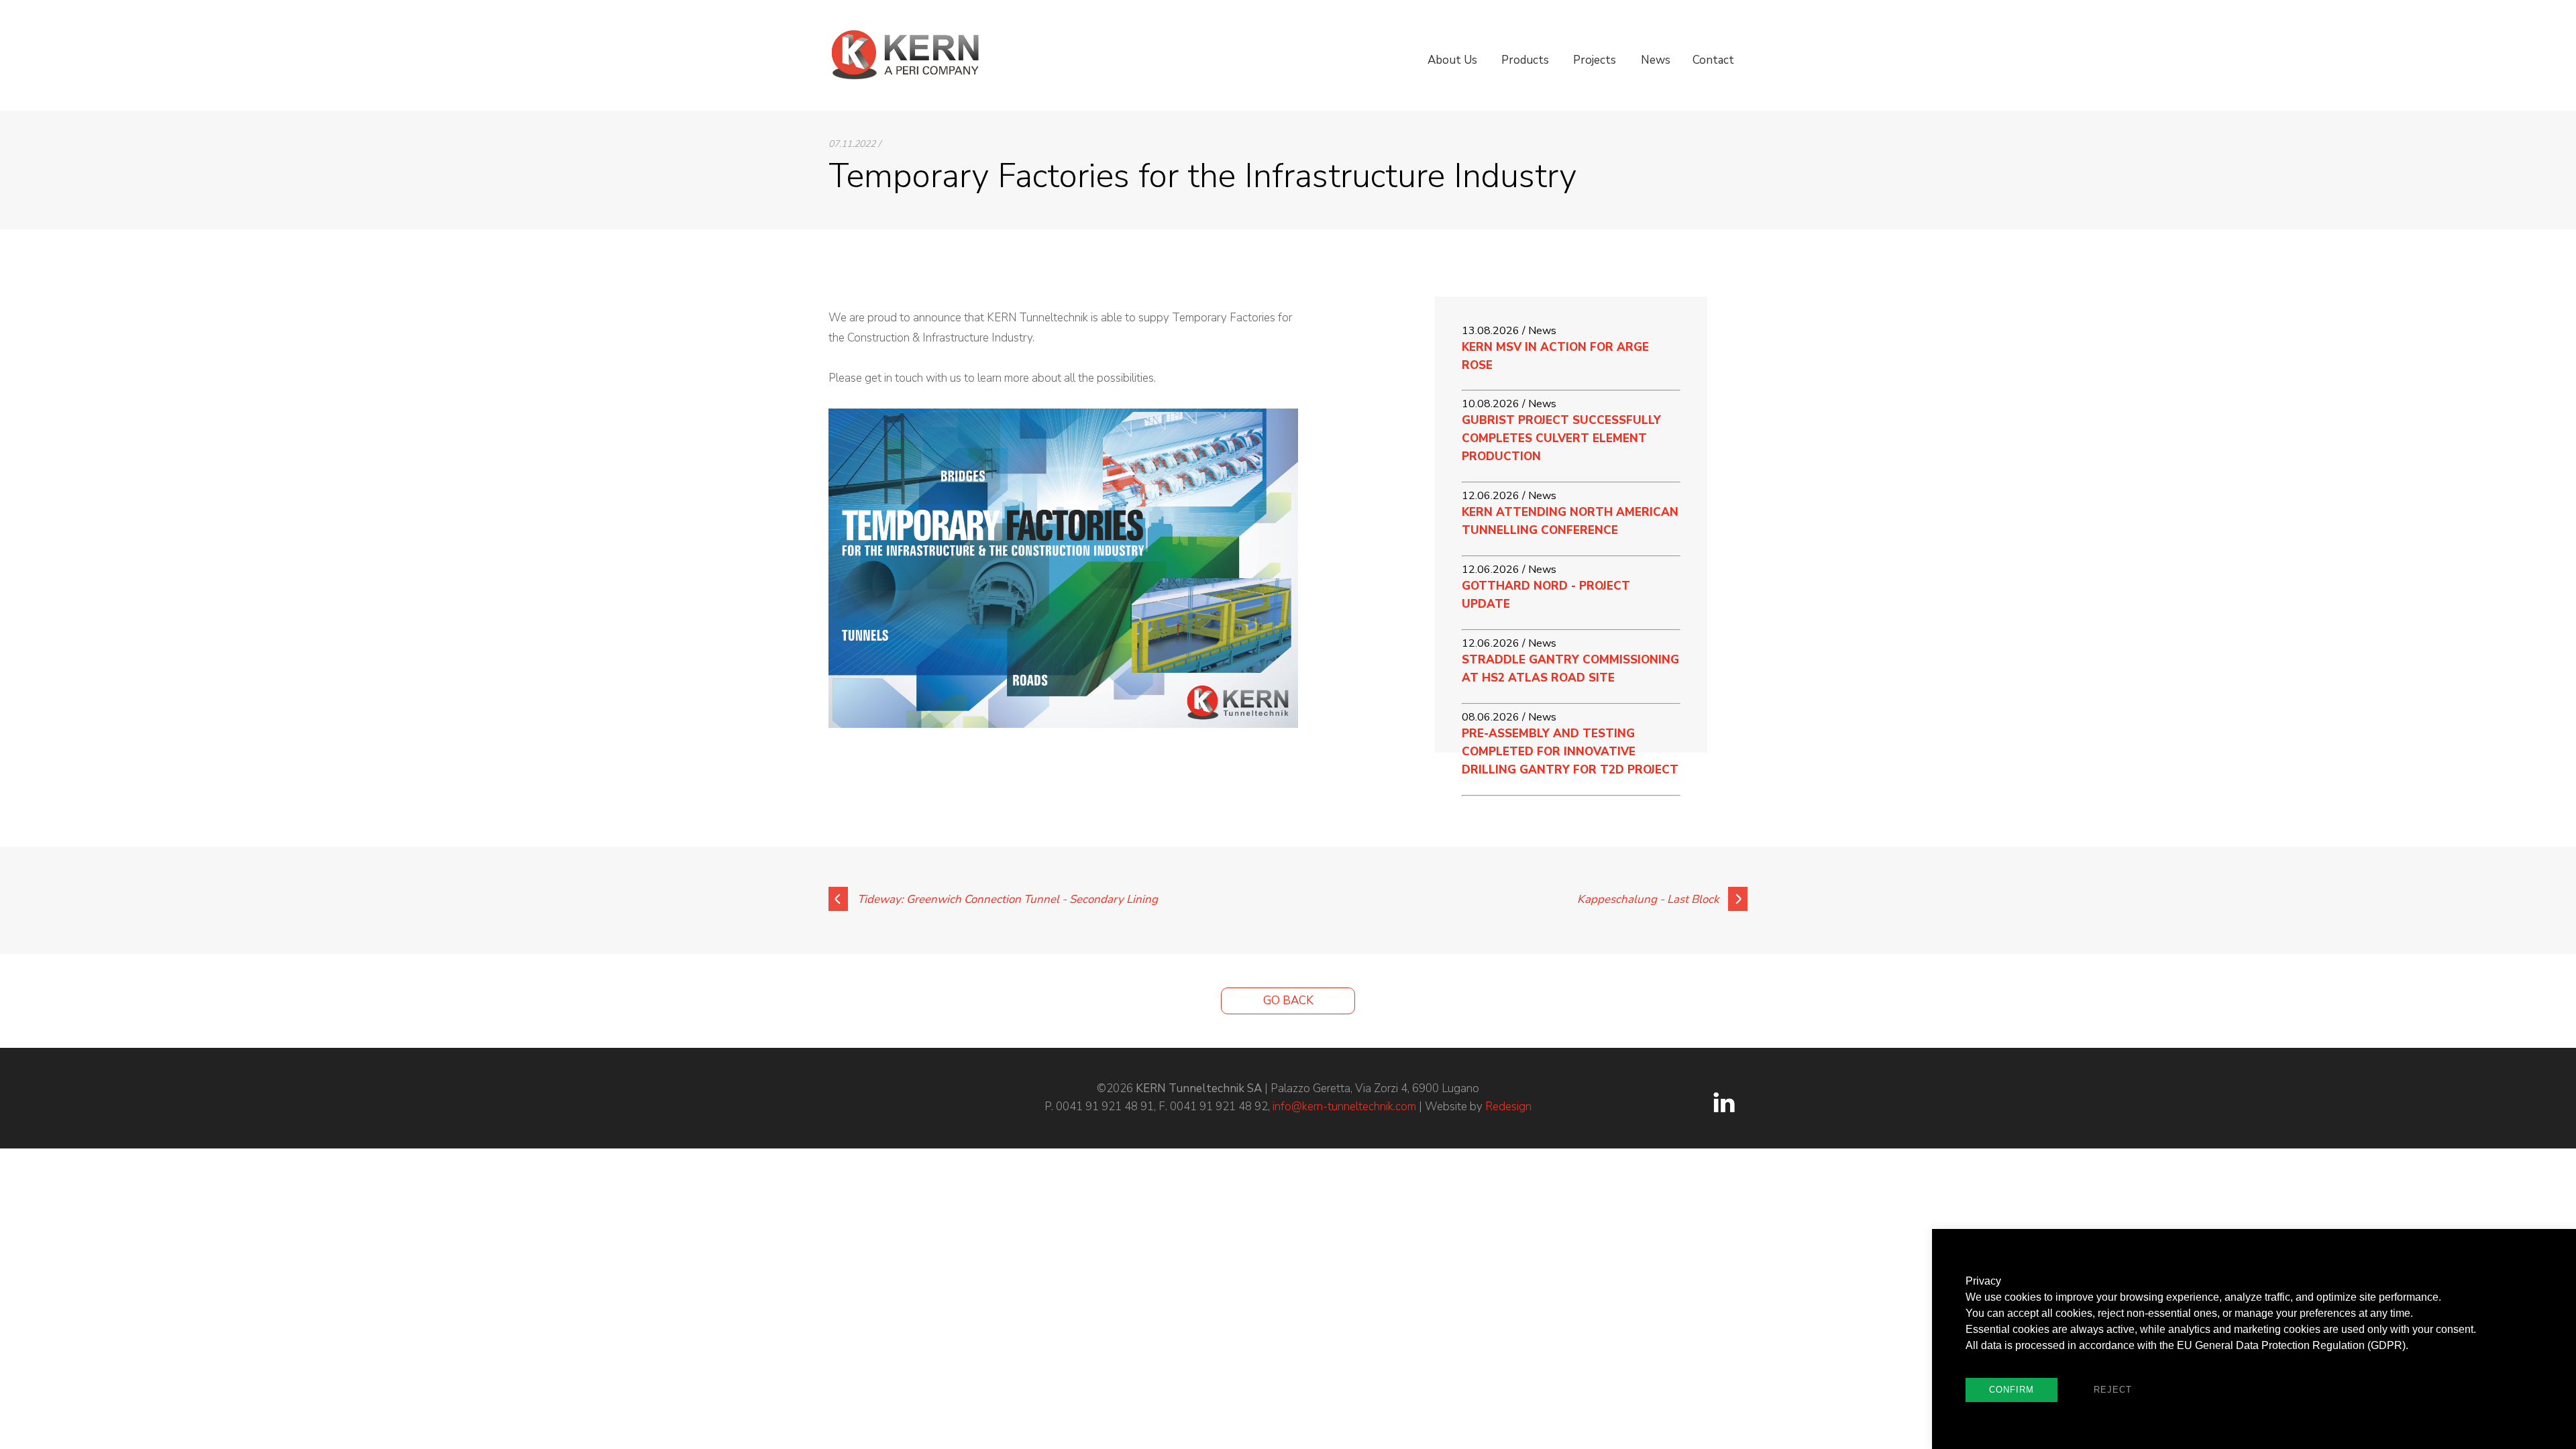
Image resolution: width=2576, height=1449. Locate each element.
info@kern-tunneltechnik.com (1344, 1107)
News (1656, 60)
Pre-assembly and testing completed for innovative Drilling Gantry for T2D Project (1570, 752)
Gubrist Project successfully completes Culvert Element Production (1561, 438)
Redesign (1508, 1107)
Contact (1713, 60)
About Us (1452, 60)
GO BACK (1288, 1001)
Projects (1595, 60)
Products (1525, 60)
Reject (2113, 1390)
